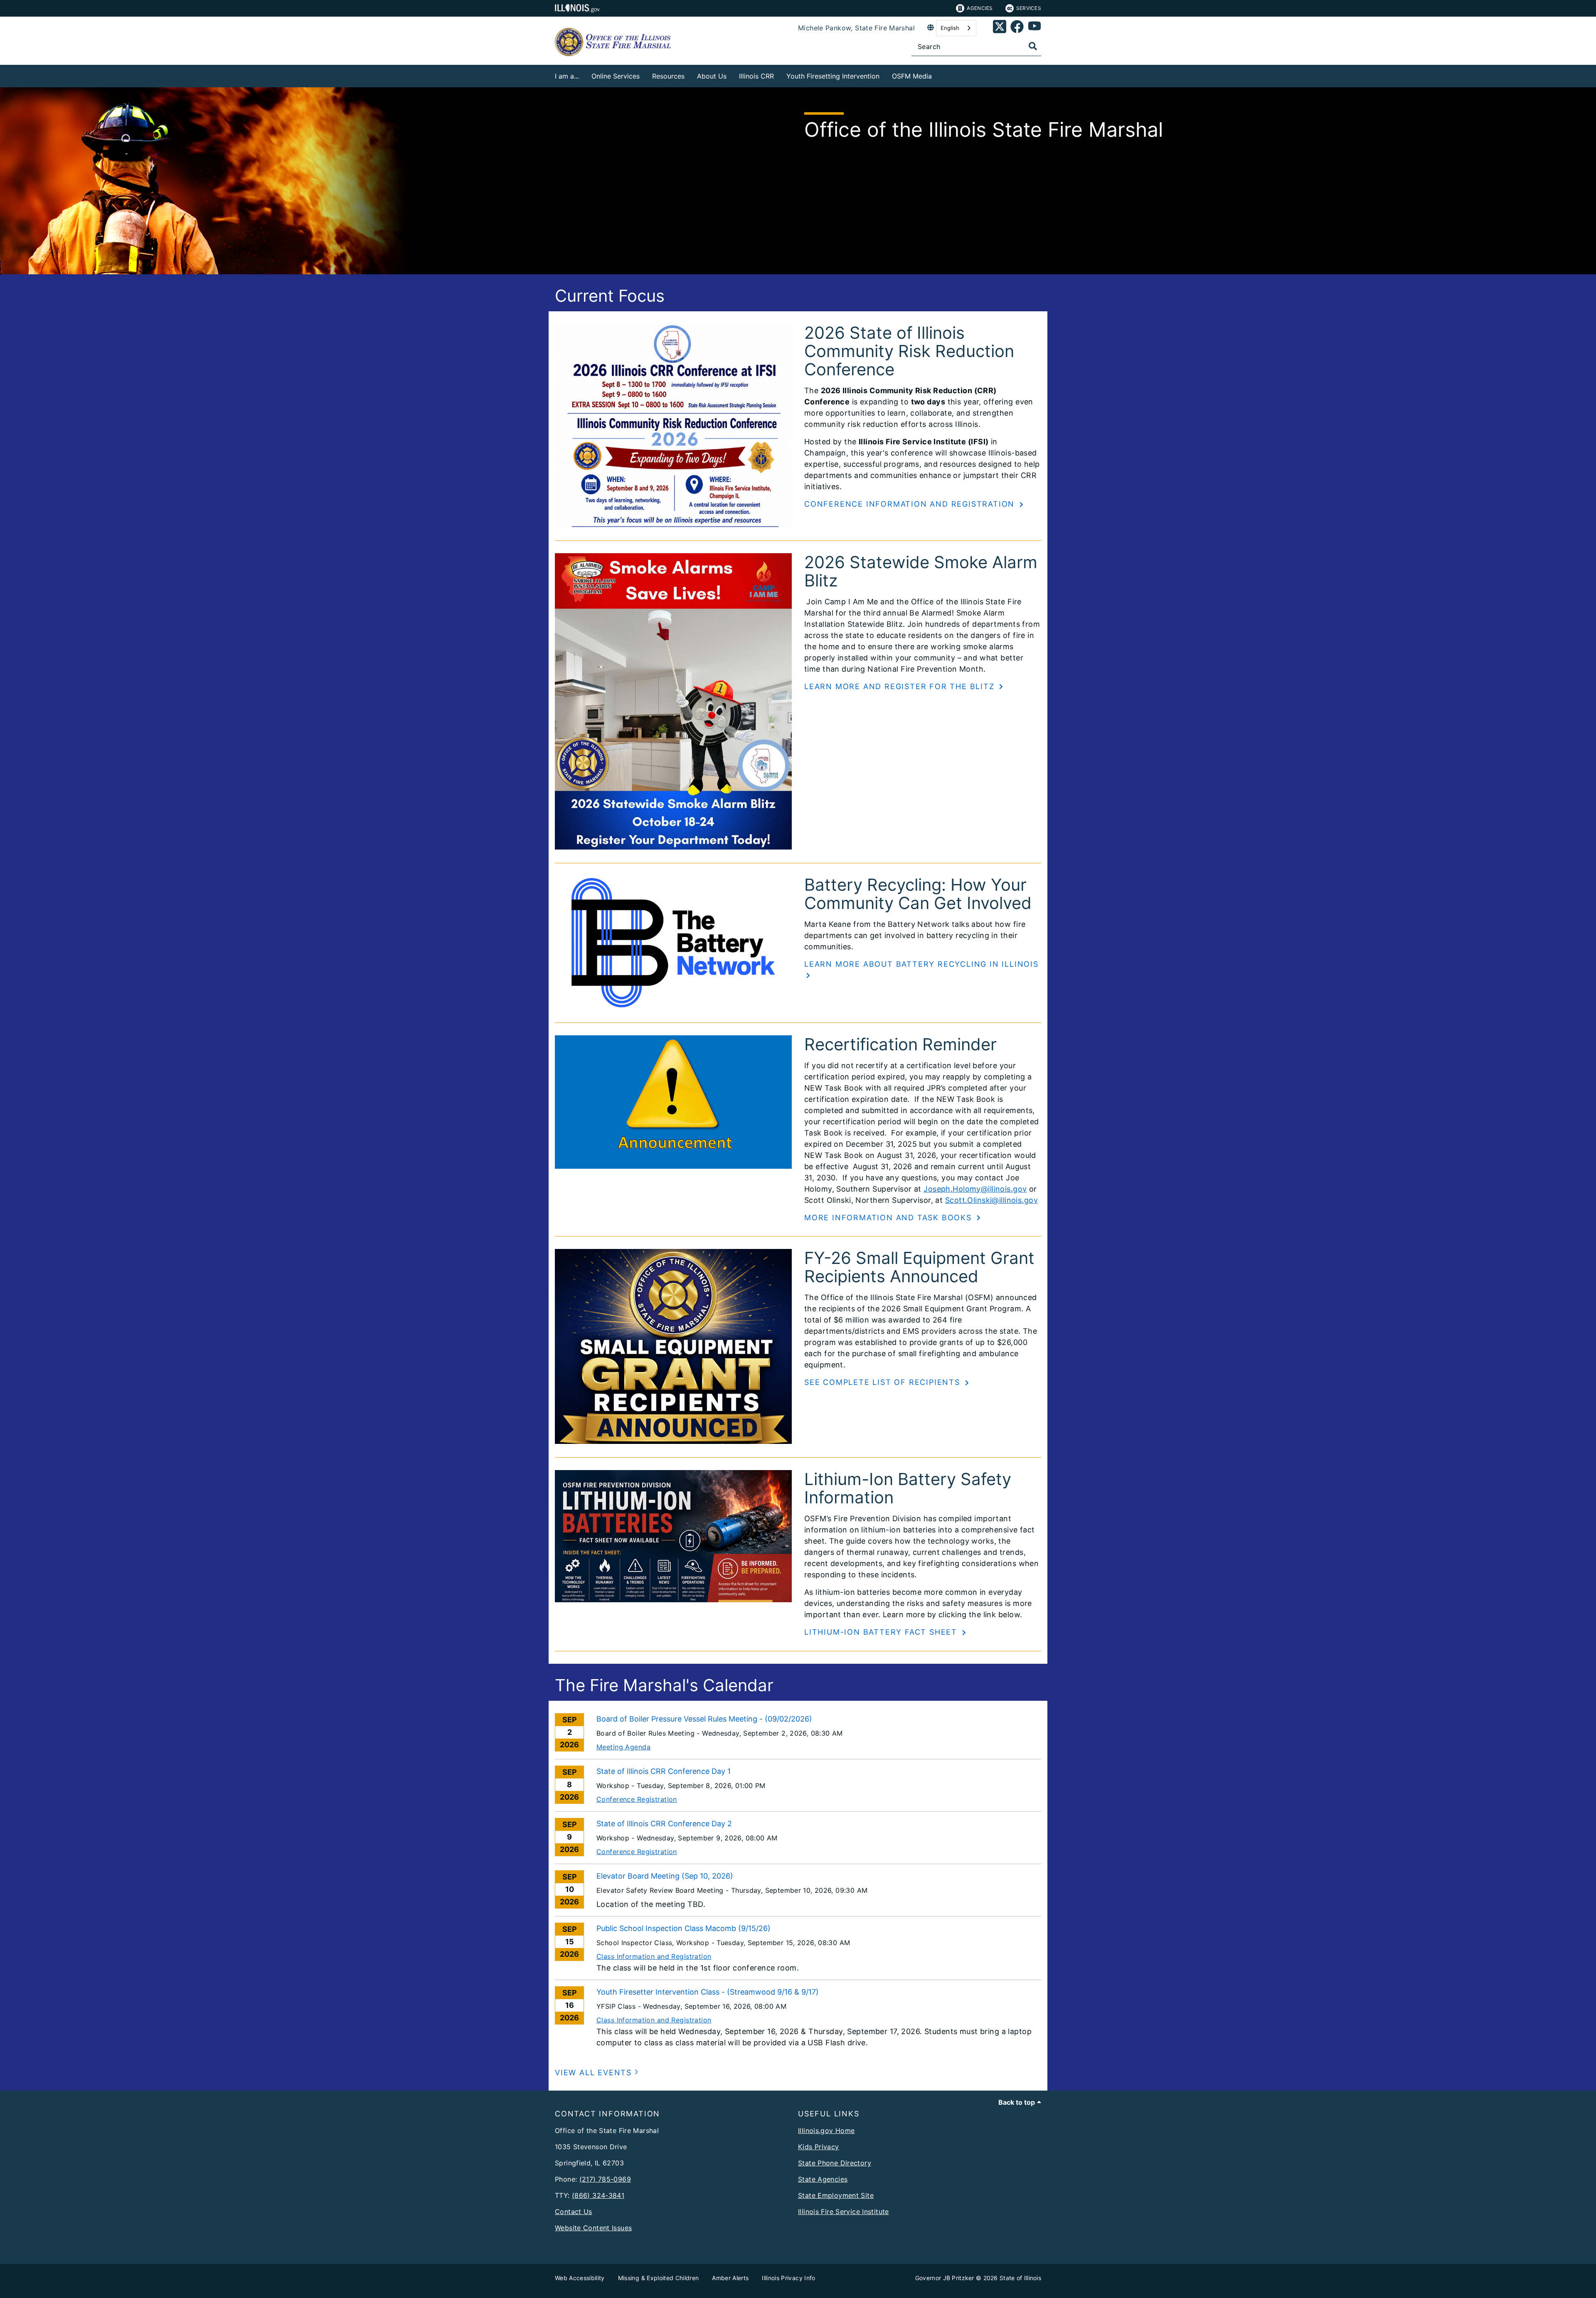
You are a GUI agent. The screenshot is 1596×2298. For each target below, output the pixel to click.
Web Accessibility (580, 2278)
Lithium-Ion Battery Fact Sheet (882, 1632)
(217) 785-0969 (605, 2179)
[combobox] (956, 28)
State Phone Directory (835, 2163)
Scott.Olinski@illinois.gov (991, 1200)
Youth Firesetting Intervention (833, 76)
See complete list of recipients (884, 1382)
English (950, 28)
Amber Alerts (730, 2278)
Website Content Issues (593, 2228)
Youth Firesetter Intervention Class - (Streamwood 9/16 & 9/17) (708, 1992)
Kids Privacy (819, 2147)
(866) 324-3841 (598, 2195)
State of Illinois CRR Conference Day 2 (664, 1824)
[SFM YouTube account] (1034, 28)
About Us (712, 76)
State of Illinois (1020, 2278)
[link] (1000, 28)
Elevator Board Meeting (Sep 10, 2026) (665, 1876)
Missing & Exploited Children (659, 2278)
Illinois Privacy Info (788, 2278)
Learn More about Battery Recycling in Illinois (921, 964)
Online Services (616, 76)
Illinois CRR (756, 76)
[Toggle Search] (1033, 46)
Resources (668, 76)
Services (1029, 8)
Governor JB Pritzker (945, 2278)
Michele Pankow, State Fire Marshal (856, 28)
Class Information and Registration (654, 1956)
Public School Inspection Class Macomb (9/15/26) (683, 1928)
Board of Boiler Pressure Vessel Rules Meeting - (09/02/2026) (704, 1719)
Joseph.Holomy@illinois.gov (975, 1189)
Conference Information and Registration (911, 504)
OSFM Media (912, 76)
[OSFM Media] (938, 75)
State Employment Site (836, 2195)
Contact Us (574, 2212)
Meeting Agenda (623, 1747)
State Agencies (823, 2179)
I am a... (567, 76)
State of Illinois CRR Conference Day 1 (664, 1771)
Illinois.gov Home (826, 2131)
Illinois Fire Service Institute (844, 2212)
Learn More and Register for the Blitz (901, 686)
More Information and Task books (889, 1218)
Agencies (980, 8)
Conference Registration (637, 1799)
